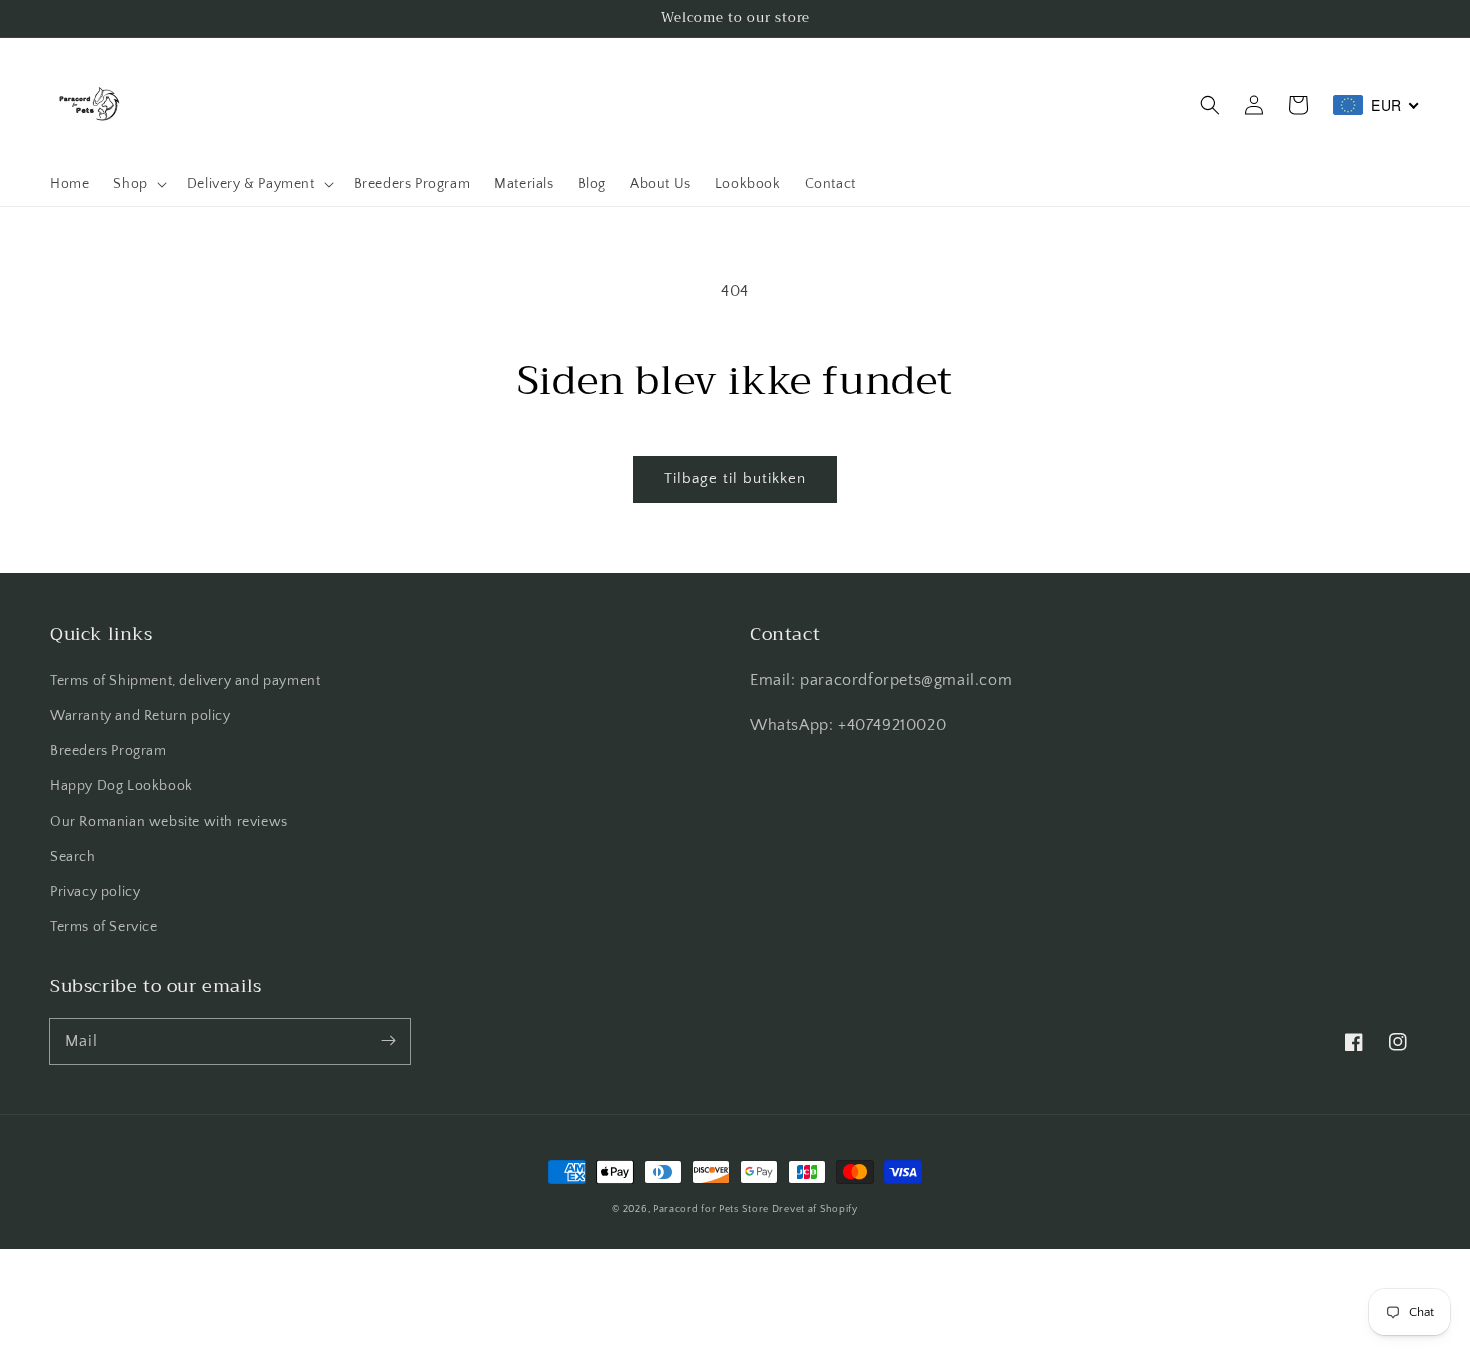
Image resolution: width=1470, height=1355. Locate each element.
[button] (1210, 105)
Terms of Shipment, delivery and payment (185, 681)
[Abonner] (388, 1041)
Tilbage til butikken (735, 478)
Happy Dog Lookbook (121, 786)
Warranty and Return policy (140, 716)
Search (73, 857)
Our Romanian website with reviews (169, 822)
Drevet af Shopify (815, 1209)
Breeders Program (108, 751)
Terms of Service (104, 927)
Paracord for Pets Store (712, 1209)
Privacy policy (95, 892)
